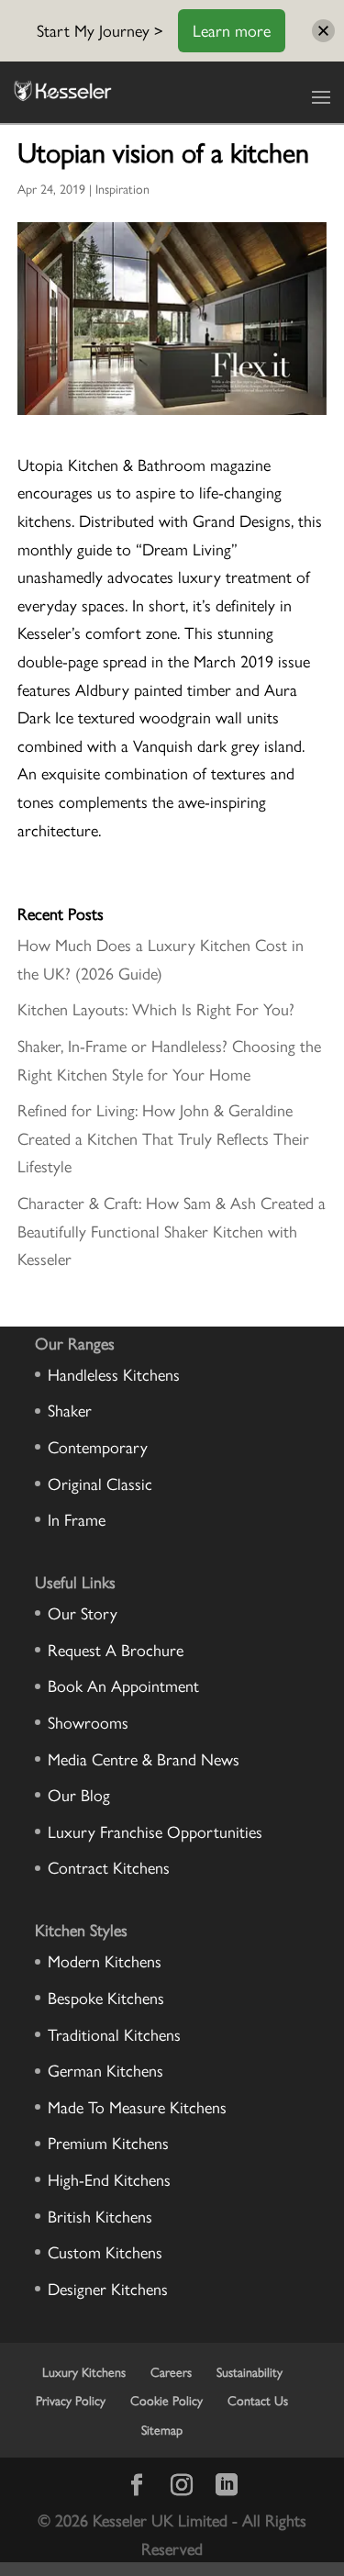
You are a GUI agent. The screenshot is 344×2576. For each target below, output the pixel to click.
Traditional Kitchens (114, 2034)
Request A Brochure (116, 1649)
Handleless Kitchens (114, 1374)
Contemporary (98, 1446)
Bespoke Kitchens (106, 1997)
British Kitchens (100, 2216)
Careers (171, 2371)
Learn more (232, 30)
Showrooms (88, 1722)
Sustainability (250, 2371)
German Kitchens (105, 2070)
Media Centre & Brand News (144, 1758)
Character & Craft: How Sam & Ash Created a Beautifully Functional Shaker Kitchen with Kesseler (172, 1230)
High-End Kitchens (109, 2179)
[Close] (323, 31)
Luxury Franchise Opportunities (155, 1831)
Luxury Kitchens (84, 2371)
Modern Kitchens (105, 1960)
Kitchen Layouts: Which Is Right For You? (156, 1008)
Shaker (70, 1410)
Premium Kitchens (108, 2142)
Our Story (83, 1613)
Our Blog (79, 1794)
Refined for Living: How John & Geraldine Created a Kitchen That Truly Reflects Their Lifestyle (163, 1137)
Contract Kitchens (109, 1867)
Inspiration (122, 188)
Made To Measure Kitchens (137, 2106)
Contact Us (258, 2400)
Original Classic (100, 1483)
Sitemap (162, 2429)
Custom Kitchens (105, 2251)
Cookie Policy (166, 2400)
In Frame (77, 1519)
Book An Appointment (123, 1685)
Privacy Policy (71, 2400)
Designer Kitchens (108, 2288)
